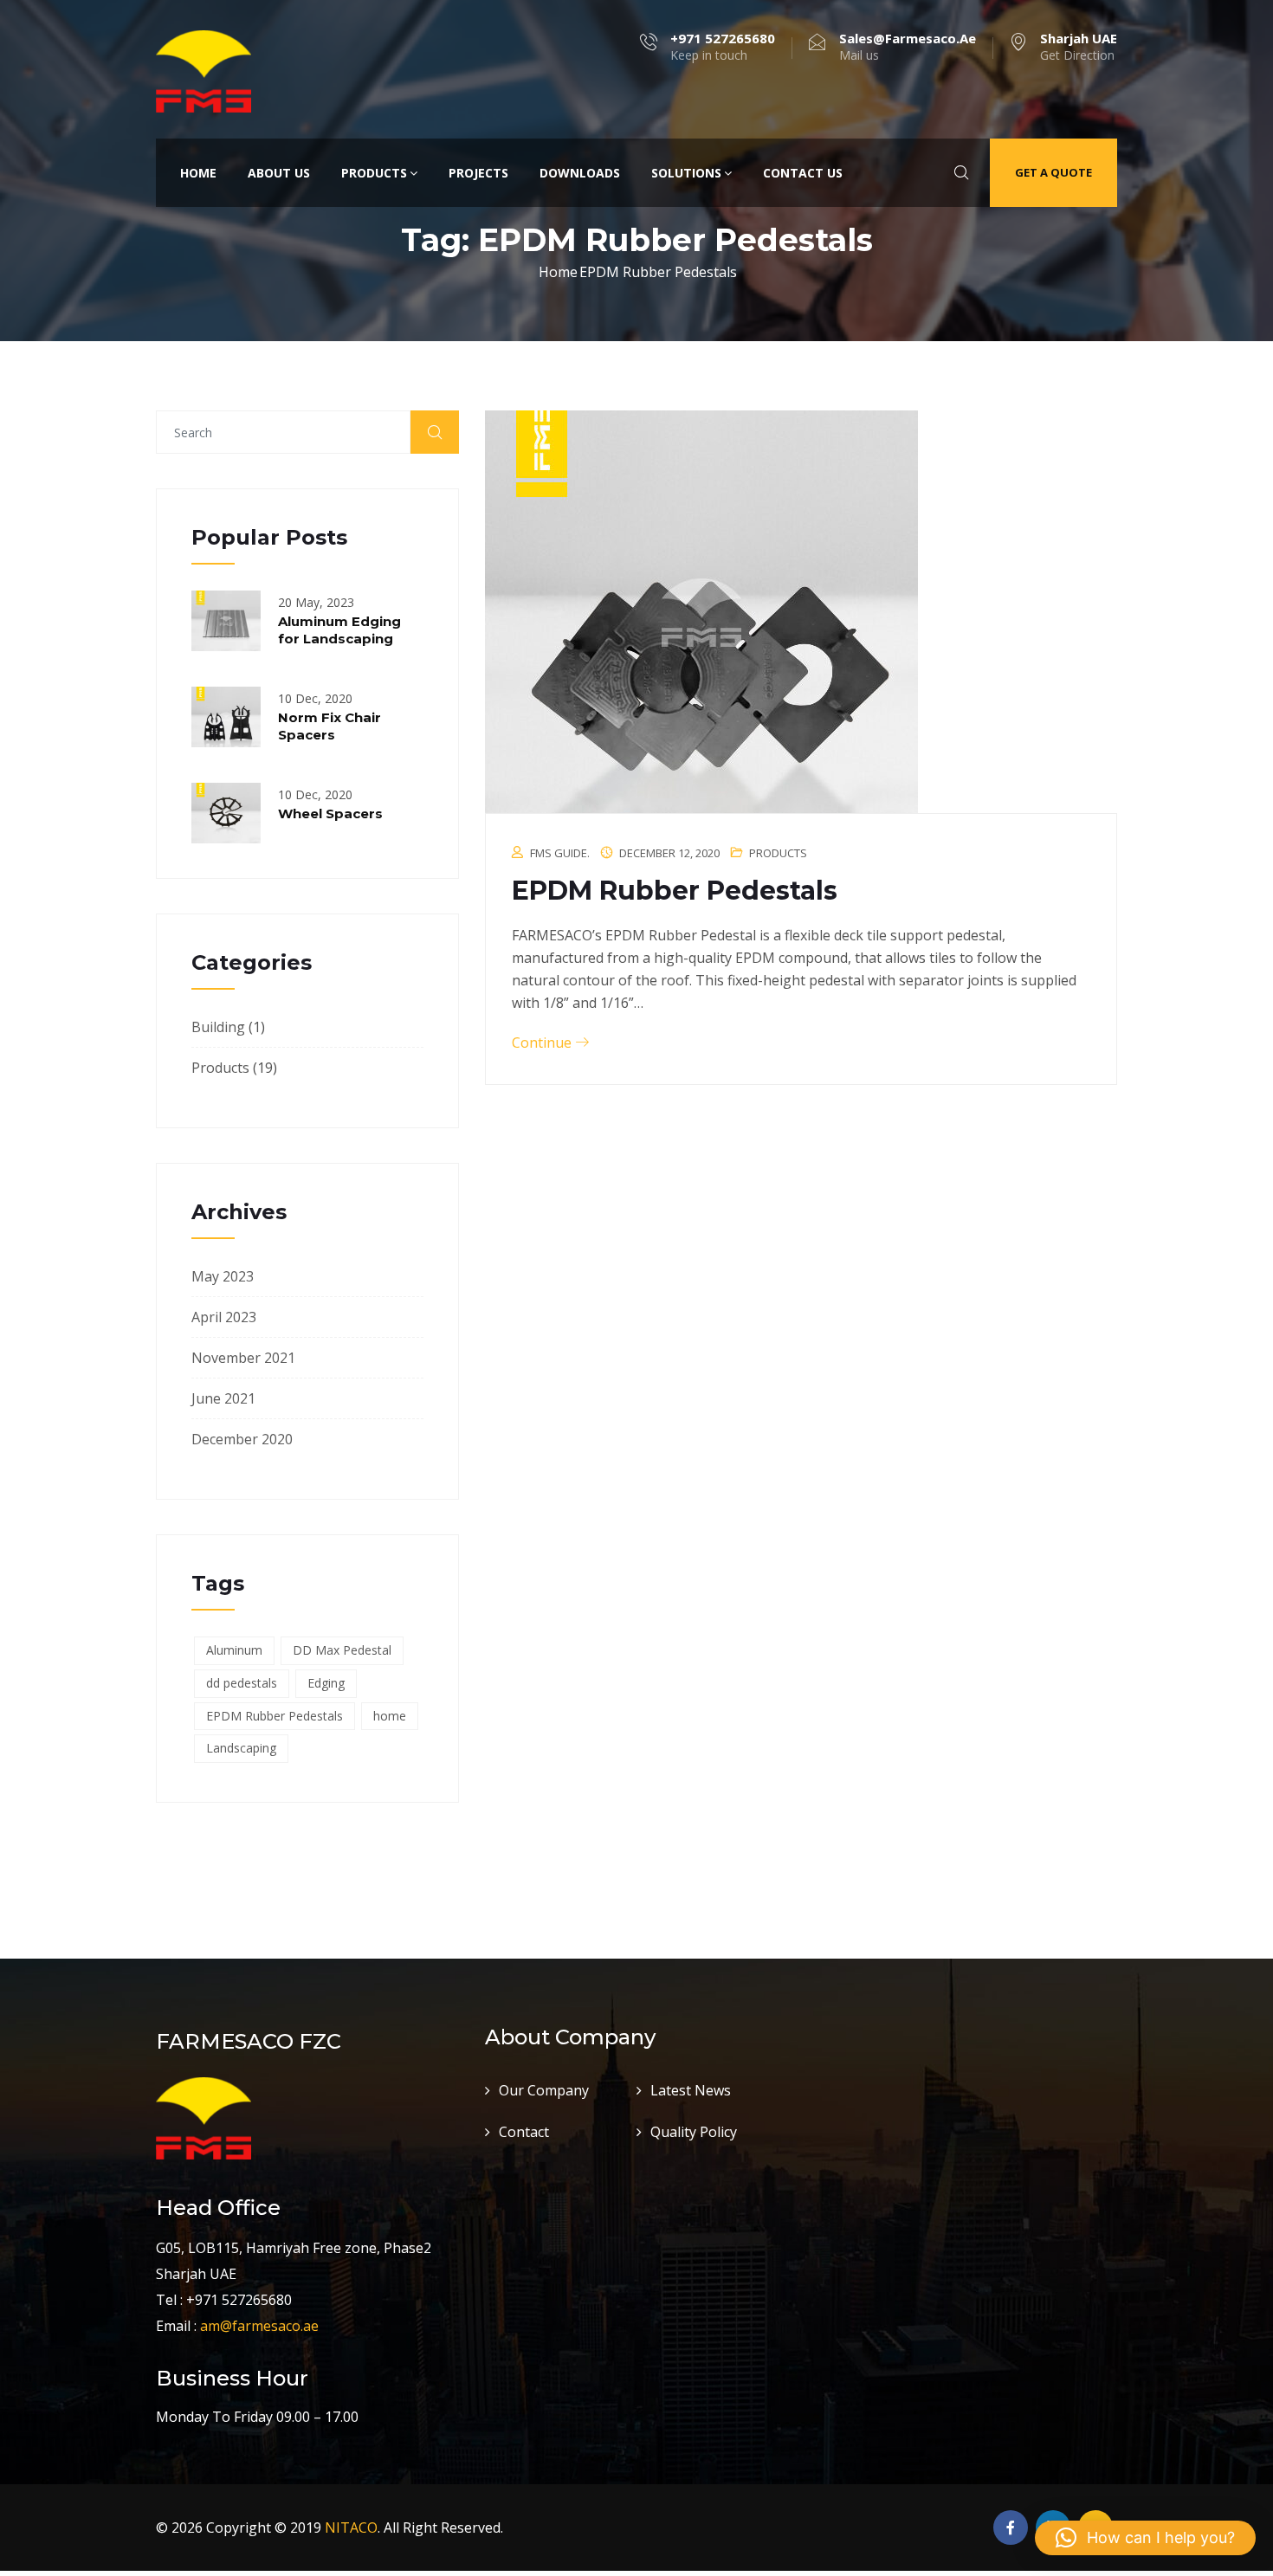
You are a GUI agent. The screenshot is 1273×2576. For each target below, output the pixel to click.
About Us (279, 173)
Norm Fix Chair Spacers (330, 726)
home (390, 1716)
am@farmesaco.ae (259, 2326)
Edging (326, 1683)
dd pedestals (242, 1683)
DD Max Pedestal (342, 1650)
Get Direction (1079, 47)
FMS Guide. (560, 853)
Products (374, 173)
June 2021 (223, 1398)
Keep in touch (723, 47)
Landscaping (241, 1748)
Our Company (544, 2090)
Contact (524, 2132)
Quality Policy (694, 2132)
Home (198, 173)
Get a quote (1053, 172)
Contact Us (803, 173)
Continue (543, 1043)
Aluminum (234, 1650)
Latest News (691, 2090)
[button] (1145, 2538)
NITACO (351, 2528)
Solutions (686, 173)
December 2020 (242, 1439)
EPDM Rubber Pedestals (275, 1716)
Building (218, 1027)
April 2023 (224, 1317)
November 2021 (243, 1358)
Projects (478, 173)
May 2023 (223, 1276)
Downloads (580, 173)
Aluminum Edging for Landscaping (339, 630)
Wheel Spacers (330, 813)
